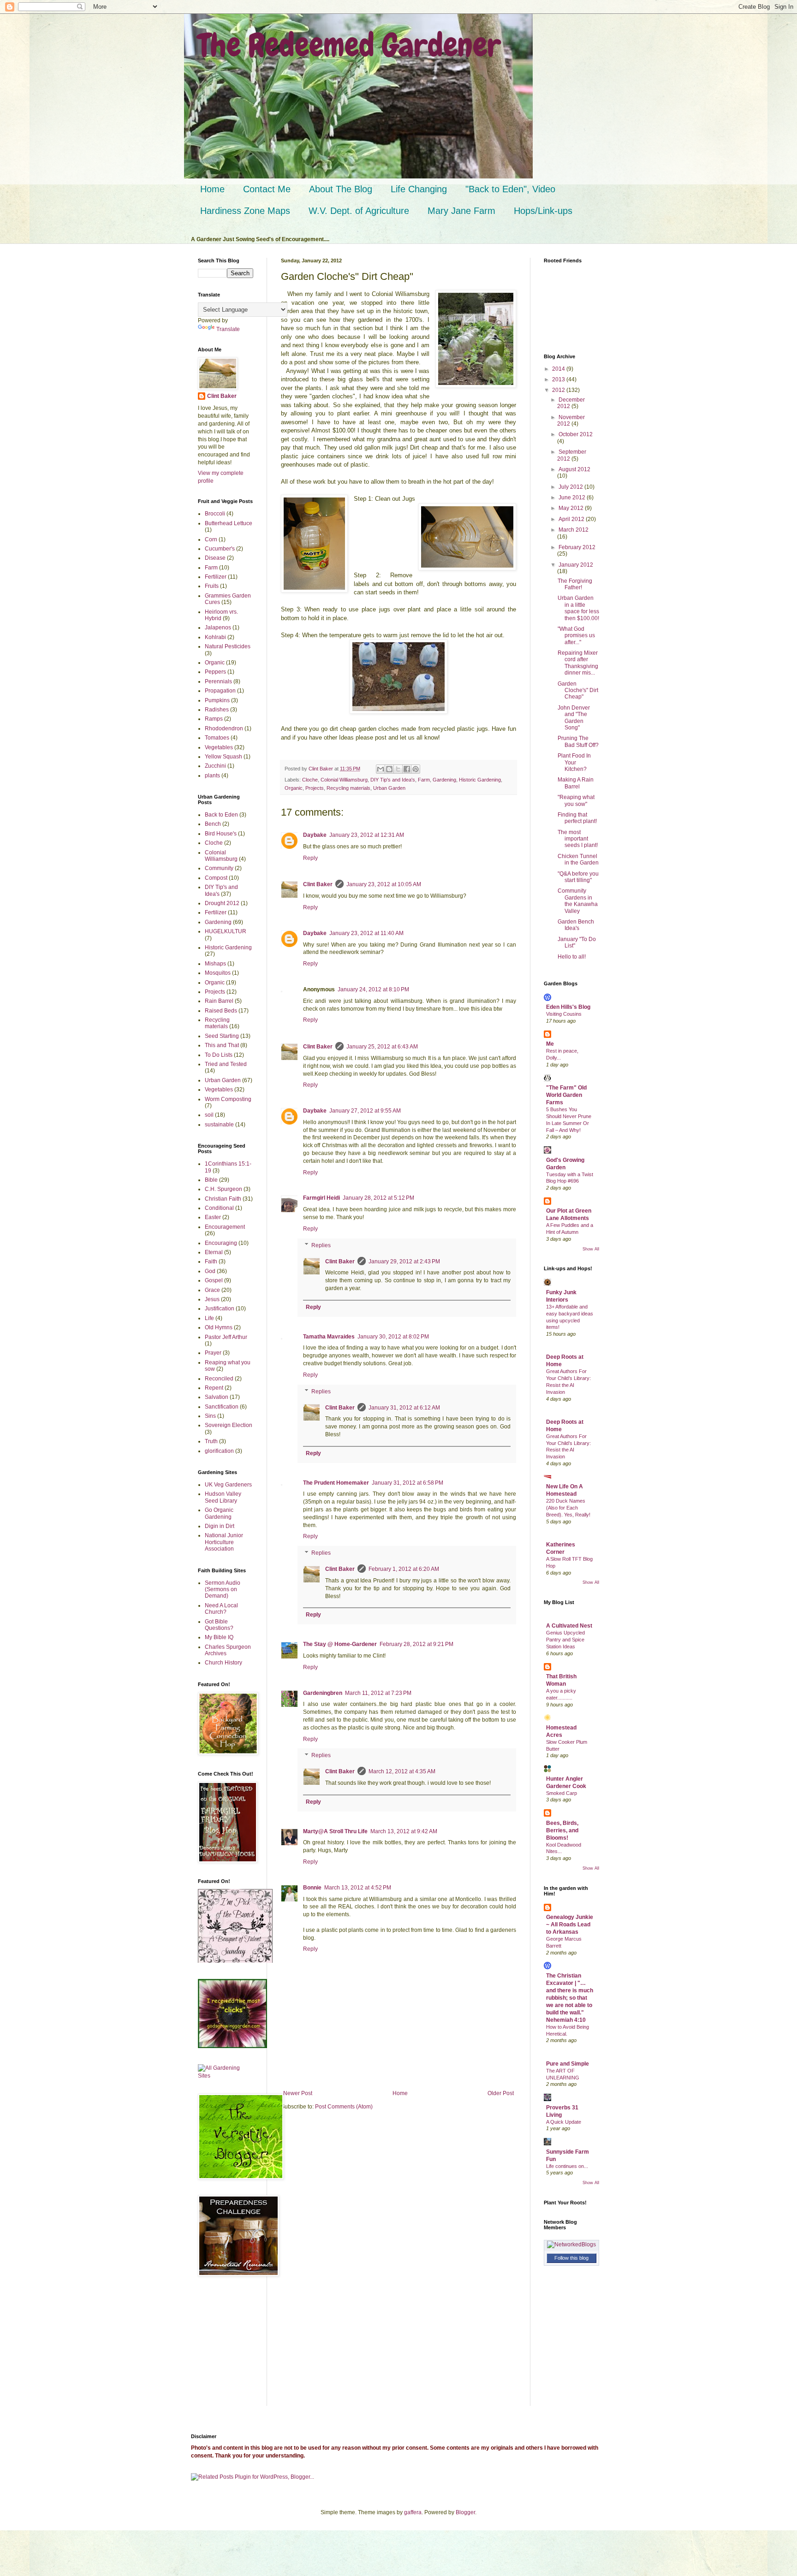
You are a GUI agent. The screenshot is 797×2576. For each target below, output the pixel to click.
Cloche (310, 780)
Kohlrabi (215, 637)
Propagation (220, 691)
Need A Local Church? (221, 1609)
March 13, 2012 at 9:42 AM (404, 1831)
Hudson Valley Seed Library (223, 1497)
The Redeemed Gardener (349, 45)
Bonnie (312, 1888)
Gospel (214, 1280)
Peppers (215, 672)
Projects (315, 788)
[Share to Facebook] (407, 769)
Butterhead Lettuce (229, 523)
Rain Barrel (219, 1001)
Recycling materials (348, 788)
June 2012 (573, 497)
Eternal (214, 1252)
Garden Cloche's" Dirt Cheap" (578, 690)
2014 (559, 369)
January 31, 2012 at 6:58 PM (407, 1483)
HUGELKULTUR (226, 931)
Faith (211, 1261)
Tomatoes (217, 738)
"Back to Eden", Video (510, 189)
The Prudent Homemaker (336, 1483)
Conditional (219, 1208)
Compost (216, 878)
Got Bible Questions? (219, 1625)
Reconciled (219, 1379)
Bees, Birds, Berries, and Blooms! (562, 1830)
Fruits (212, 586)
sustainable (219, 1125)
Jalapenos (218, 628)
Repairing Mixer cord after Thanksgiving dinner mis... (578, 663)
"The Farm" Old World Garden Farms (566, 1095)
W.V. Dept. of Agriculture (359, 211)
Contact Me (267, 189)
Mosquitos (218, 973)
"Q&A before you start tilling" (578, 877)
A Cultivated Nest (569, 1626)
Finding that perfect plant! (577, 818)
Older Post (501, 2093)
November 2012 (571, 420)
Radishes (217, 710)
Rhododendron (224, 728)
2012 (559, 390)
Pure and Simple (568, 2064)
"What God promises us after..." (576, 636)
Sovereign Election (229, 1425)
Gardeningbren (323, 1693)
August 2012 (574, 469)
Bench (213, 824)
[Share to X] (398, 769)
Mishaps (215, 964)
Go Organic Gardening (219, 1513)
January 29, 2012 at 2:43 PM (404, 1261)
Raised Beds (221, 1011)
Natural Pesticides (228, 646)
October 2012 (576, 434)
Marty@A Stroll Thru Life (335, 1831)
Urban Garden (389, 788)
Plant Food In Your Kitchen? (574, 762)
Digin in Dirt (220, 1526)
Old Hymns (219, 1327)
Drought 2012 (222, 903)
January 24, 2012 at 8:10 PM (373, 989)
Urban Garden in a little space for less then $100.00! (578, 608)
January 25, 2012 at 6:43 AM (382, 1047)
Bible (211, 1180)
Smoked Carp (562, 1793)
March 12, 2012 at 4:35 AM (402, 1771)
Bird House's (221, 834)
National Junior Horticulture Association (224, 1542)
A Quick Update (564, 2122)
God (210, 1271)
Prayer (213, 1353)
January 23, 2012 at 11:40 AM (366, 933)
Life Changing (419, 189)
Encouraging (221, 1243)
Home (212, 189)
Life (209, 1318)
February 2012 (577, 547)
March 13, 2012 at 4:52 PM (358, 1888)
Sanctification (222, 1407)
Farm (424, 780)
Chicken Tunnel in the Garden (578, 859)
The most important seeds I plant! (578, 839)
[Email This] (381, 769)
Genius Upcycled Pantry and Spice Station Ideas (565, 1640)
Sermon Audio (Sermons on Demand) (223, 1590)
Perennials (218, 681)
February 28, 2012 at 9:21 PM (416, 1644)
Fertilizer (216, 577)
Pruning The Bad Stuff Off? (578, 741)
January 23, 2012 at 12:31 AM (367, 835)
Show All (591, 1249)
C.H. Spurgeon (223, 1189)
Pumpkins (217, 700)
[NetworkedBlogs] (571, 2244)
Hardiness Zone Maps (245, 211)
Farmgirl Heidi (321, 1198)
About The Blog (341, 189)
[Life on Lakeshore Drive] (235, 1961)
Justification (220, 1309)
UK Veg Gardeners (228, 1485)
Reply (310, 858)
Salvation (217, 1397)
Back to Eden (221, 815)
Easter (213, 1217)
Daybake (315, 835)
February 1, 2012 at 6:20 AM (404, 1569)
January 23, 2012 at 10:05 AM (384, 884)
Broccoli (215, 514)
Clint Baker (318, 884)
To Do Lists (219, 1055)
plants (212, 776)
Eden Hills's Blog (568, 1007)
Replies (321, 1245)
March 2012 (574, 530)
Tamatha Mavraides (329, 1337)
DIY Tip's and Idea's (393, 780)
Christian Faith (223, 1199)
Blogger (465, 2512)
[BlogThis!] (389, 769)
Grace (212, 1290)
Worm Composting (228, 1099)
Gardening (444, 780)
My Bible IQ (219, 1637)
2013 (559, 379)
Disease (215, 558)
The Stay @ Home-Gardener (340, 1644)
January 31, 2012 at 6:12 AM (404, 1408)
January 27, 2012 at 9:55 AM (365, 1111)
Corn (211, 539)
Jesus (212, 1299)
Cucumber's (220, 549)
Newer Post (298, 2093)
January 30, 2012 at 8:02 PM (393, 1337)
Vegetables (219, 747)
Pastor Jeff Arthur (226, 1337)
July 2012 (571, 487)
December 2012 (571, 403)
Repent (214, 1388)
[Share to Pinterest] (416, 769)
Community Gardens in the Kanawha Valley (578, 901)
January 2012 (576, 565)
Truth (211, 1441)
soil (209, 1115)
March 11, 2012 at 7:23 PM (378, 1693)
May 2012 (572, 508)
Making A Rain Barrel (576, 783)
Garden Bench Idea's (576, 925)
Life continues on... (567, 2166)
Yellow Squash (223, 757)
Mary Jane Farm (461, 211)
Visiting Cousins (564, 1014)
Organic (294, 788)
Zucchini (215, 766)
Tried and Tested (226, 1064)
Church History (223, 1663)
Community (219, 868)
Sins (210, 1416)
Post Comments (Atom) (344, 2107)
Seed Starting (222, 1036)
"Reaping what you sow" (576, 800)
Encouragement (225, 1227)
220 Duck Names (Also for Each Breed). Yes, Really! (568, 1508)
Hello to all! (572, 957)
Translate (228, 329)
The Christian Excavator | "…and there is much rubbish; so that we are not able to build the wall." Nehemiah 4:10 (570, 1998)
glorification (219, 1451)
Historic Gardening (480, 780)
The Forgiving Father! (575, 584)
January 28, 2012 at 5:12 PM (378, 1198)
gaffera (413, 2512)
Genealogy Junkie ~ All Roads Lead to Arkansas (570, 1925)
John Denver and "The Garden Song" (574, 718)
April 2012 (572, 519)
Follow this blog (571, 2258)
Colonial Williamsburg (344, 780)
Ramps (214, 719)
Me (550, 1044)
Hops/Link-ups (543, 211)
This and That (222, 1045)
